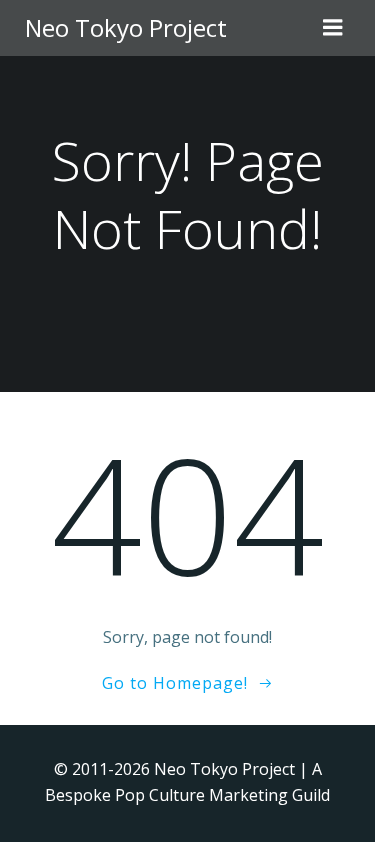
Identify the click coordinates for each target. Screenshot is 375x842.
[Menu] (333, 28)
